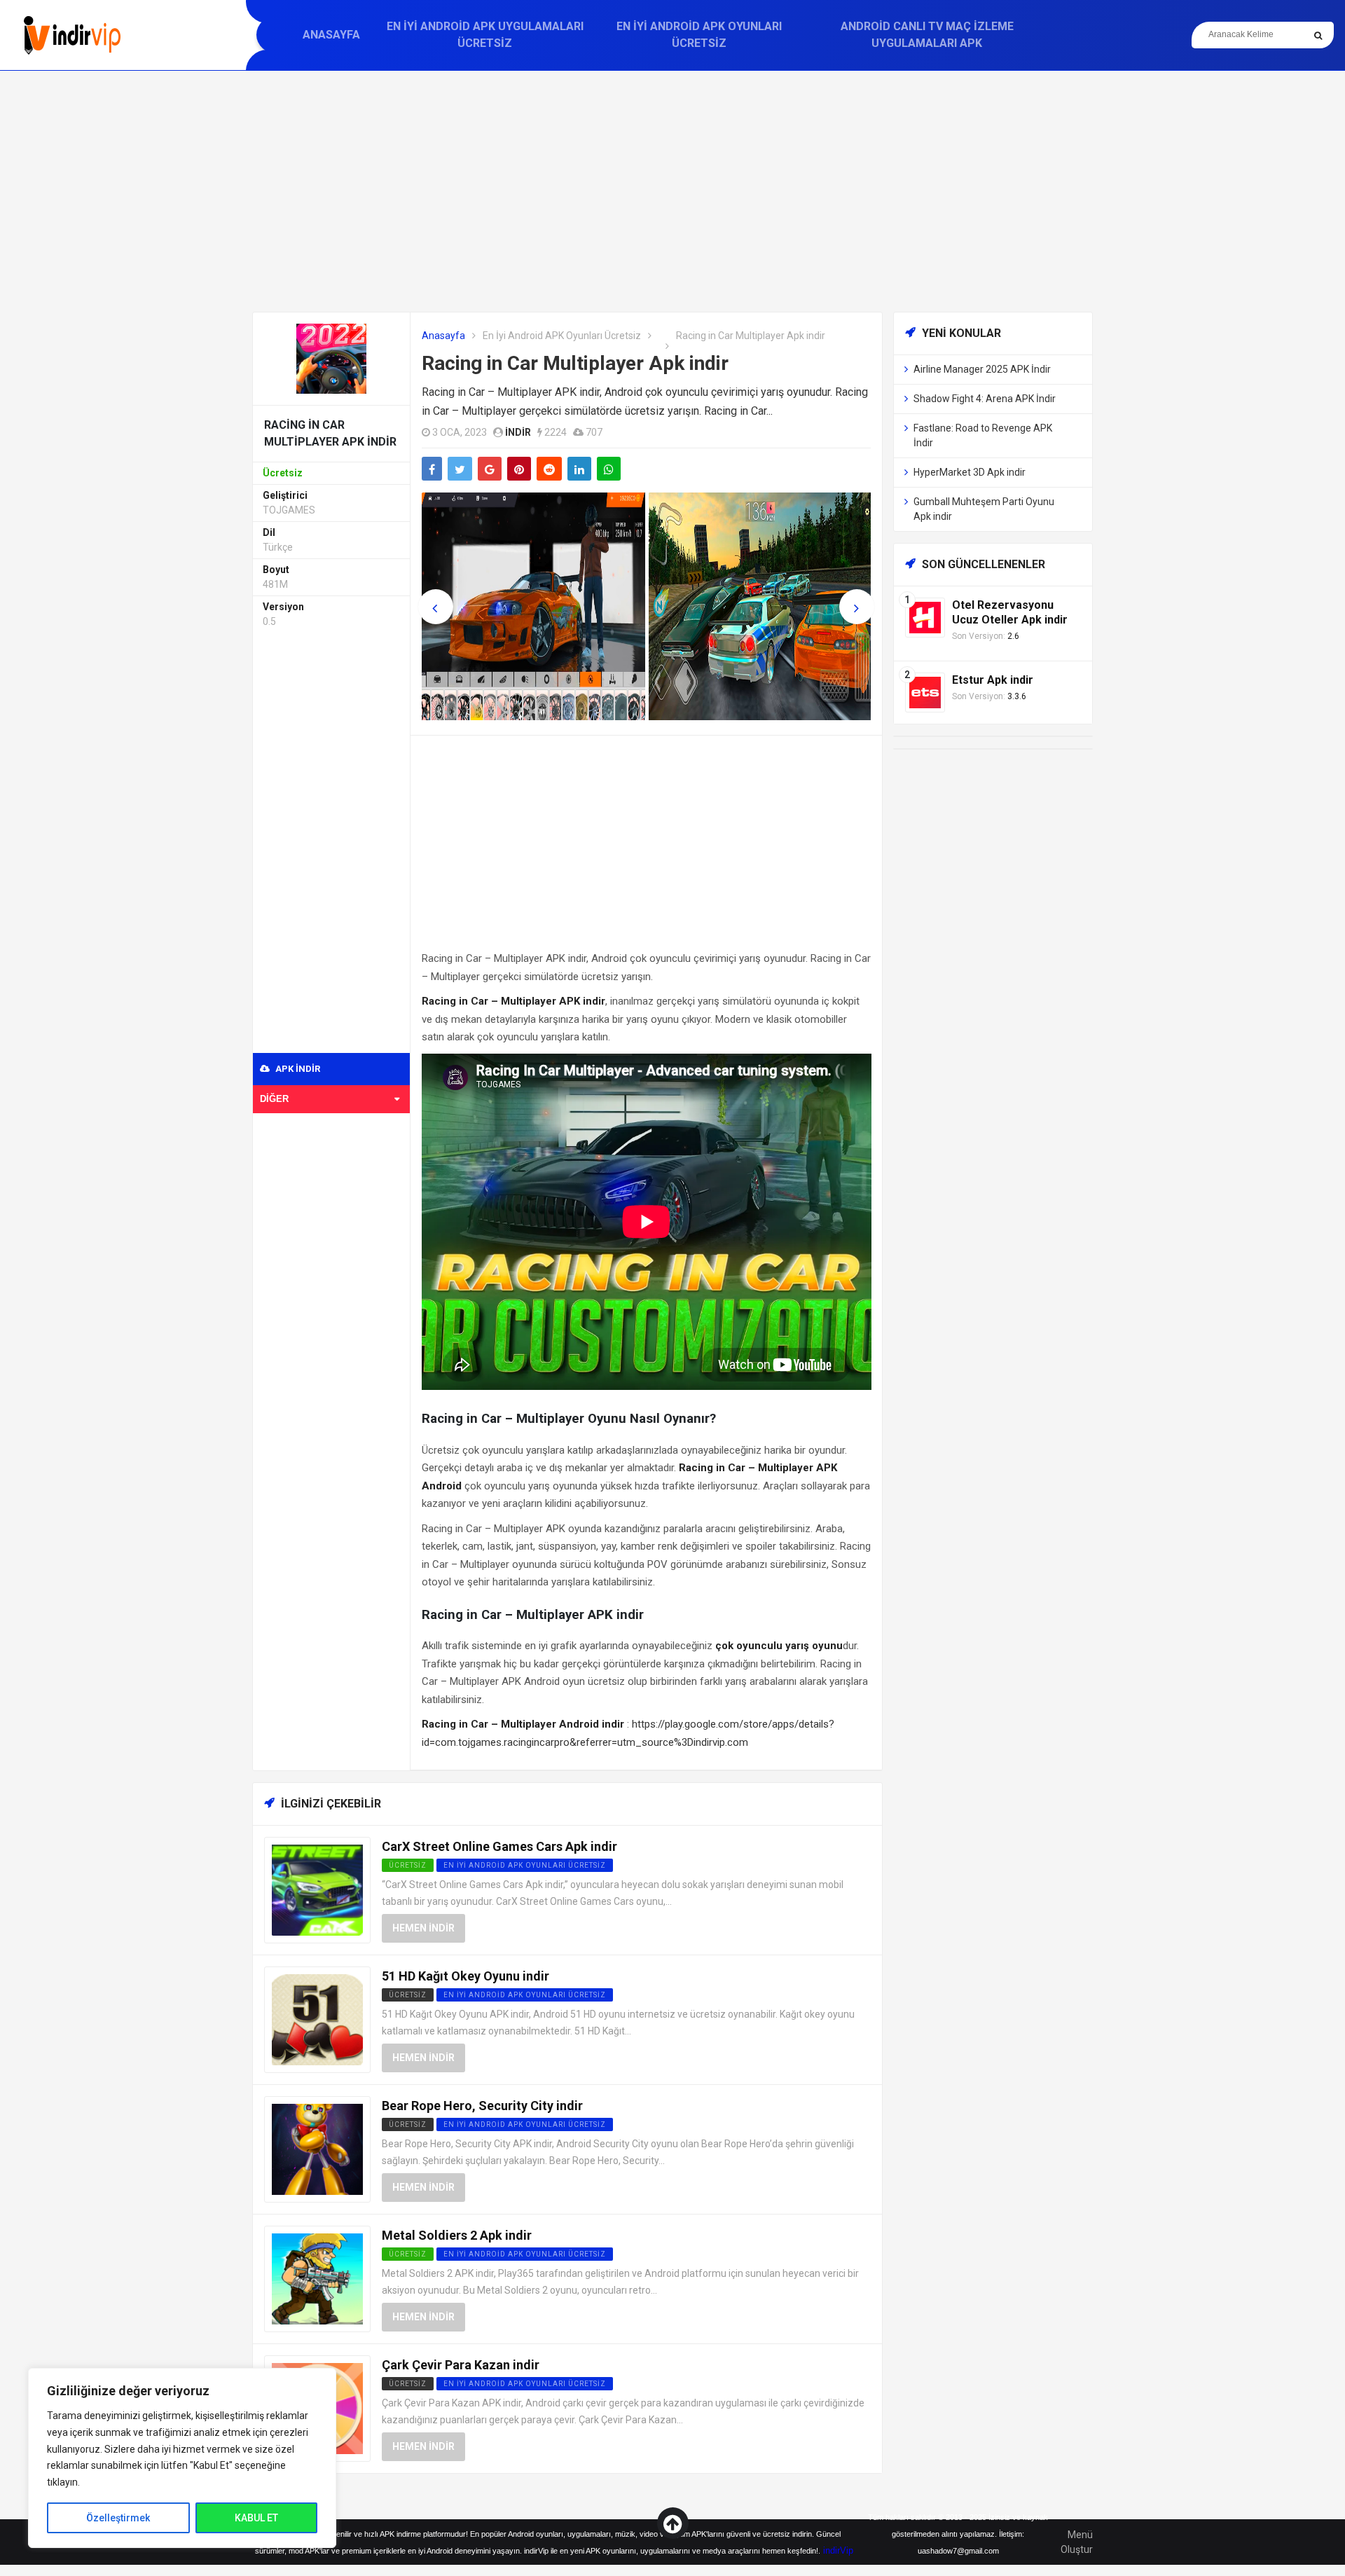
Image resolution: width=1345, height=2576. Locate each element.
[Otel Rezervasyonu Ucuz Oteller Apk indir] (925, 617)
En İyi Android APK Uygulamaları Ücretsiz (485, 35)
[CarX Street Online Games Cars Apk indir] (317, 1890)
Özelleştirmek (118, 2518)
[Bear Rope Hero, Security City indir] (317, 2149)
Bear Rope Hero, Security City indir (482, 2106)
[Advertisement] (672, 191)
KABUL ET (256, 2518)
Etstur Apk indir (993, 680)
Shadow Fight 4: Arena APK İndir (985, 399)
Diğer (274, 1099)
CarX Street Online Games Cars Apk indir (499, 1846)
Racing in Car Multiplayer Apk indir (575, 363)
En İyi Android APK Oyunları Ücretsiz (699, 35)
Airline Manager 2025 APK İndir (982, 369)
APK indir (297, 1069)
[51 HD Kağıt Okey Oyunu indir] (317, 2019)
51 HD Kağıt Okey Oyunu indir (465, 1976)
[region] (182, 2458)
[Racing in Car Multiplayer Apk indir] (331, 358)
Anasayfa (331, 35)
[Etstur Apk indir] (925, 692)
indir (518, 432)
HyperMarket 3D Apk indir (970, 472)
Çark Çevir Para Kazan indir (461, 2365)
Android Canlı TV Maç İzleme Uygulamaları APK (927, 35)
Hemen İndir (423, 1928)
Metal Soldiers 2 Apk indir (457, 2235)
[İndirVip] (72, 35)
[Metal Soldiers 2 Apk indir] (317, 2279)
